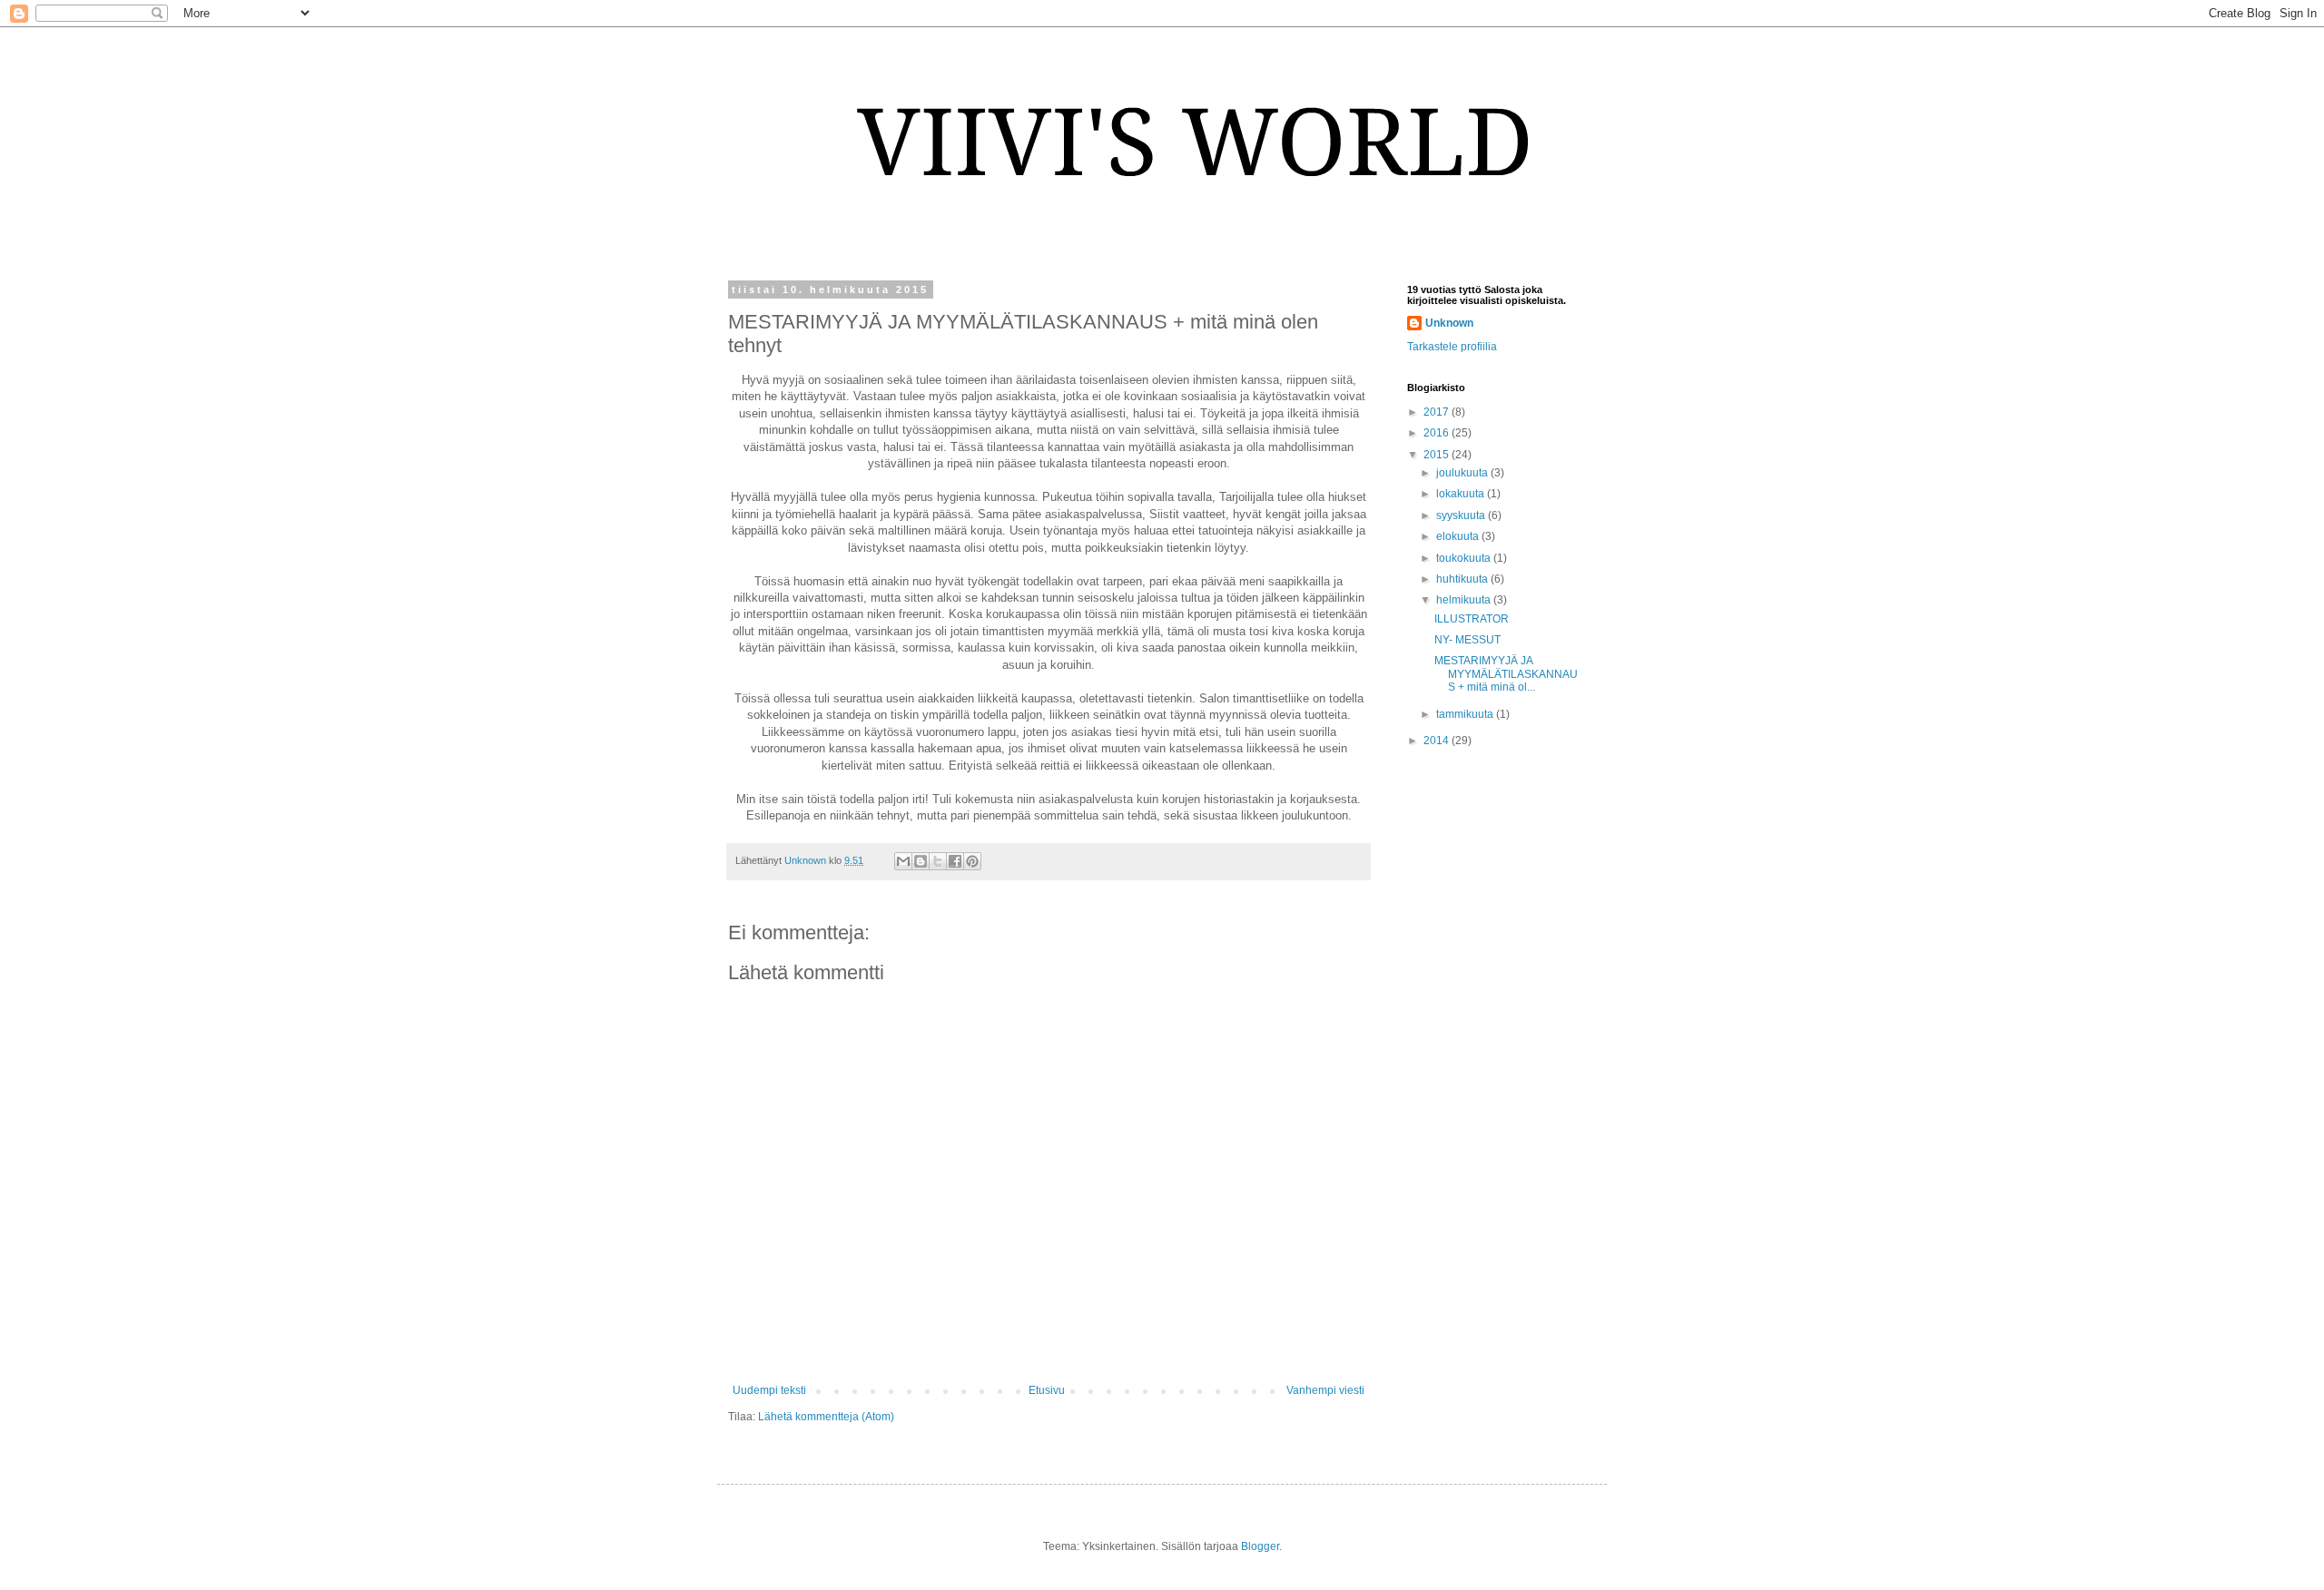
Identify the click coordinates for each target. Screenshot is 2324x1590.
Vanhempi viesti (1325, 1390)
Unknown (1449, 323)
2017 (1438, 412)
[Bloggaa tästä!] (921, 861)
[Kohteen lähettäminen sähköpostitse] (903, 861)
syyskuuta (1462, 515)
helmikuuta (1465, 600)
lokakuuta (1462, 494)
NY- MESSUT (1467, 640)
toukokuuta (1465, 558)
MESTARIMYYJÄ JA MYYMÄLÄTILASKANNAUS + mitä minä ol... (1506, 674)
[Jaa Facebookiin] (955, 861)
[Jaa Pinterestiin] (972, 861)
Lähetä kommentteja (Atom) (826, 1417)
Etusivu (1047, 1390)
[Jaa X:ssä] (938, 861)
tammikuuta (1466, 714)
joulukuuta (1463, 473)
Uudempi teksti (769, 1390)
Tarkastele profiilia (1452, 347)
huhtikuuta (1463, 579)
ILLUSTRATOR (1472, 619)
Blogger (1260, 1546)
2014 (1438, 741)
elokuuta (1459, 536)
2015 (1438, 455)
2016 (1438, 433)
